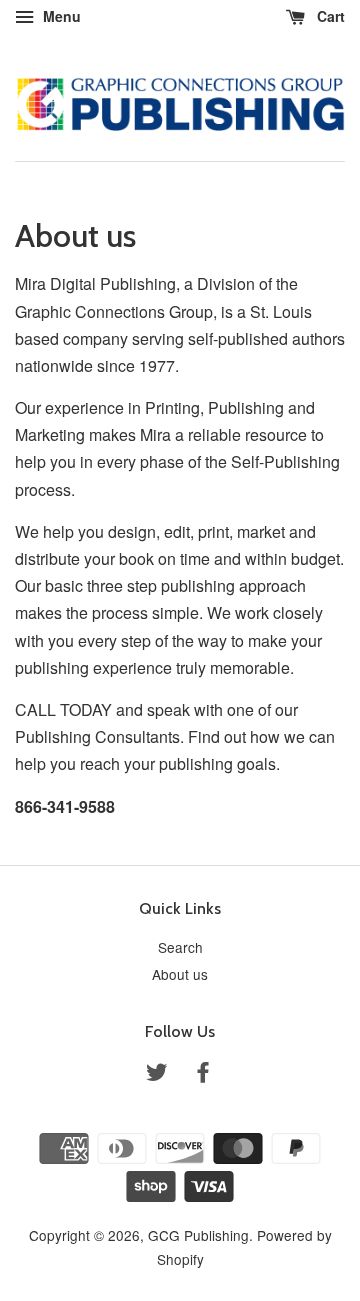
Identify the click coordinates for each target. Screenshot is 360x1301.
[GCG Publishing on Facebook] (203, 1075)
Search (180, 947)
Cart (329, 16)
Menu (60, 16)
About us (180, 974)
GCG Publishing (198, 1235)
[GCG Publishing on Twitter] (157, 1075)
